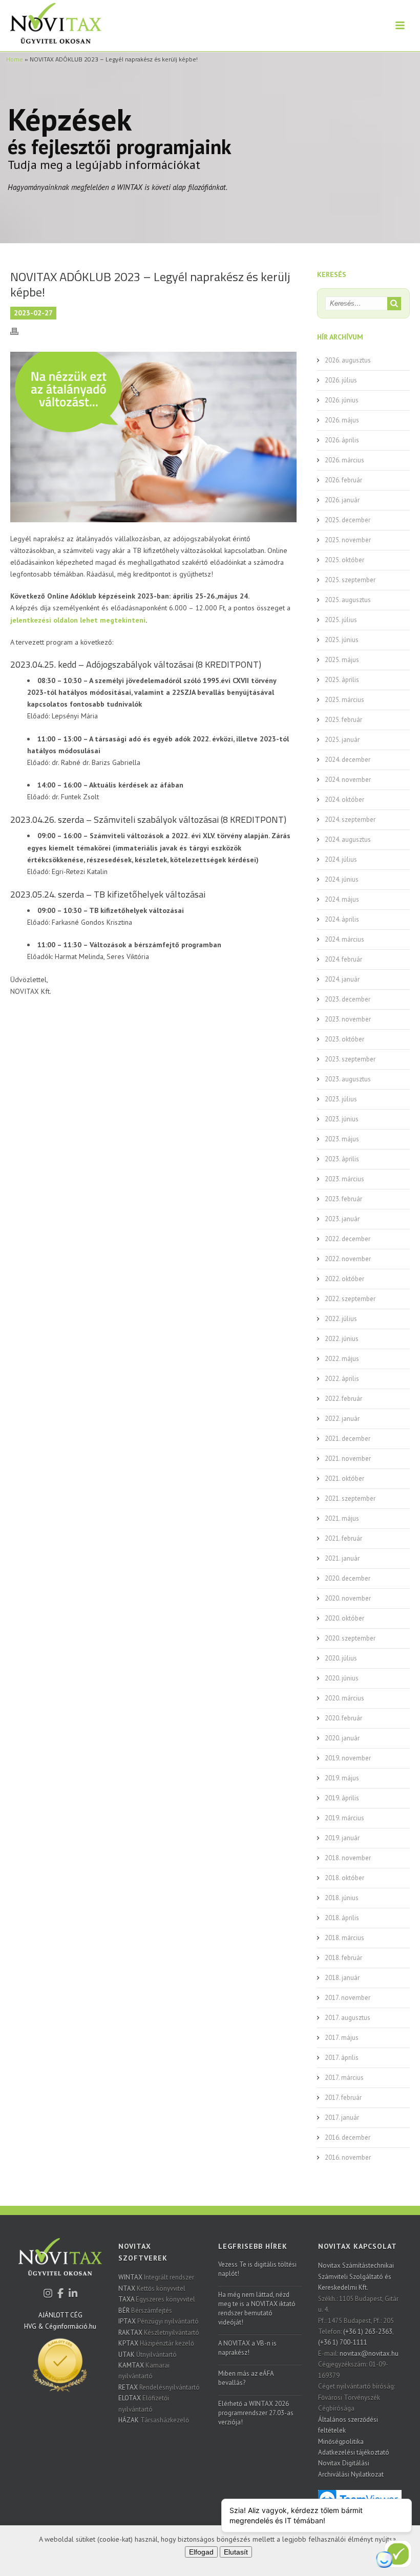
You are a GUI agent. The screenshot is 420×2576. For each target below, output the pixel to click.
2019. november (348, 1758)
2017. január (342, 2117)
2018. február (343, 1958)
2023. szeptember (350, 1059)
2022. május (342, 1359)
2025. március (344, 700)
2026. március (344, 460)
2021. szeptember (350, 1498)
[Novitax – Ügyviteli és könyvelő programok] (51, 26)
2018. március (344, 1938)
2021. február (343, 1538)
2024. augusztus (348, 839)
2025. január (342, 740)
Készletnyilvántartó (159, 2333)
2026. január (342, 500)
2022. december (348, 1239)
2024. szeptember (350, 819)
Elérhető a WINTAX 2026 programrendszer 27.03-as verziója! (256, 2413)
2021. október (344, 1478)
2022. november (348, 1259)
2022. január (342, 1419)
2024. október (344, 800)
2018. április (342, 1918)
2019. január (342, 1838)
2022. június (342, 1339)
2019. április (342, 1798)
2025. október (344, 560)
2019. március (344, 1818)
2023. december (348, 999)
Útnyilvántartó (148, 2355)
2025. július (341, 620)
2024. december (348, 760)
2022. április (342, 1379)
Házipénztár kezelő (156, 2343)
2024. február (343, 959)
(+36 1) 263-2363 (368, 2332)
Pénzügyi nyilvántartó (159, 2321)
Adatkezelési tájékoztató (354, 2452)
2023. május (342, 1139)
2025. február (343, 720)
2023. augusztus (348, 1079)
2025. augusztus (348, 600)
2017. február (343, 2098)
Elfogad (201, 2552)
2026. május (342, 420)
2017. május (342, 2038)
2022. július (341, 1319)
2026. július (341, 380)
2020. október (344, 1618)
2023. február (343, 1199)
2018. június (342, 1898)
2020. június (342, 1678)
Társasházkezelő (154, 2420)
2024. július (341, 859)
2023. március (344, 1179)
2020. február (343, 1718)
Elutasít (236, 2552)
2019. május (342, 1778)
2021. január (342, 1558)
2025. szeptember (350, 580)
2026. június (342, 400)
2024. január (342, 979)
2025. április (342, 680)
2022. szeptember (350, 1299)
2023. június (342, 1119)
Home (15, 59)
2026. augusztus (348, 360)
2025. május (342, 660)
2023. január (342, 1219)
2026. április (342, 440)
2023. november (348, 1019)
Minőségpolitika (341, 2442)
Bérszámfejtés (145, 2311)
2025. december (348, 520)
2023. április (342, 1159)
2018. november (348, 1858)
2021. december (348, 1439)
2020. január (342, 1738)
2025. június (342, 640)
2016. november (348, 2157)
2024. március (344, 939)
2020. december (348, 1578)
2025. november (348, 540)
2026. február (343, 480)
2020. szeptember (350, 1638)
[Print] (19, 331)
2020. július (341, 1658)
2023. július (341, 1099)
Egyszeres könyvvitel (157, 2299)
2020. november (348, 1598)
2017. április (342, 2058)
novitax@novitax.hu (369, 2354)
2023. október (344, 1039)
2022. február (343, 1399)
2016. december (348, 2137)
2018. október (344, 1878)
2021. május (342, 1518)
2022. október (344, 1279)
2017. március (344, 2078)
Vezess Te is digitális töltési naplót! (257, 2269)
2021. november (348, 1459)
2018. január (342, 1978)
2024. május (342, 899)
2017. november (348, 1998)
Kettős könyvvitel (152, 2288)
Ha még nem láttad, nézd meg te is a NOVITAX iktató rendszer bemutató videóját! (257, 2308)
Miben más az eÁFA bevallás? (246, 2378)
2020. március (344, 1698)
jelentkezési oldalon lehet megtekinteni (78, 620)
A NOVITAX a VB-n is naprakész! (247, 2348)
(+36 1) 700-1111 (343, 2342)
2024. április (342, 919)
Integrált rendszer (156, 2277)
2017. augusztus (348, 2018)
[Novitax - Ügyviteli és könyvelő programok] (60, 2263)
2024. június (342, 879)
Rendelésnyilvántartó (159, 2387)
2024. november (348, 780)
